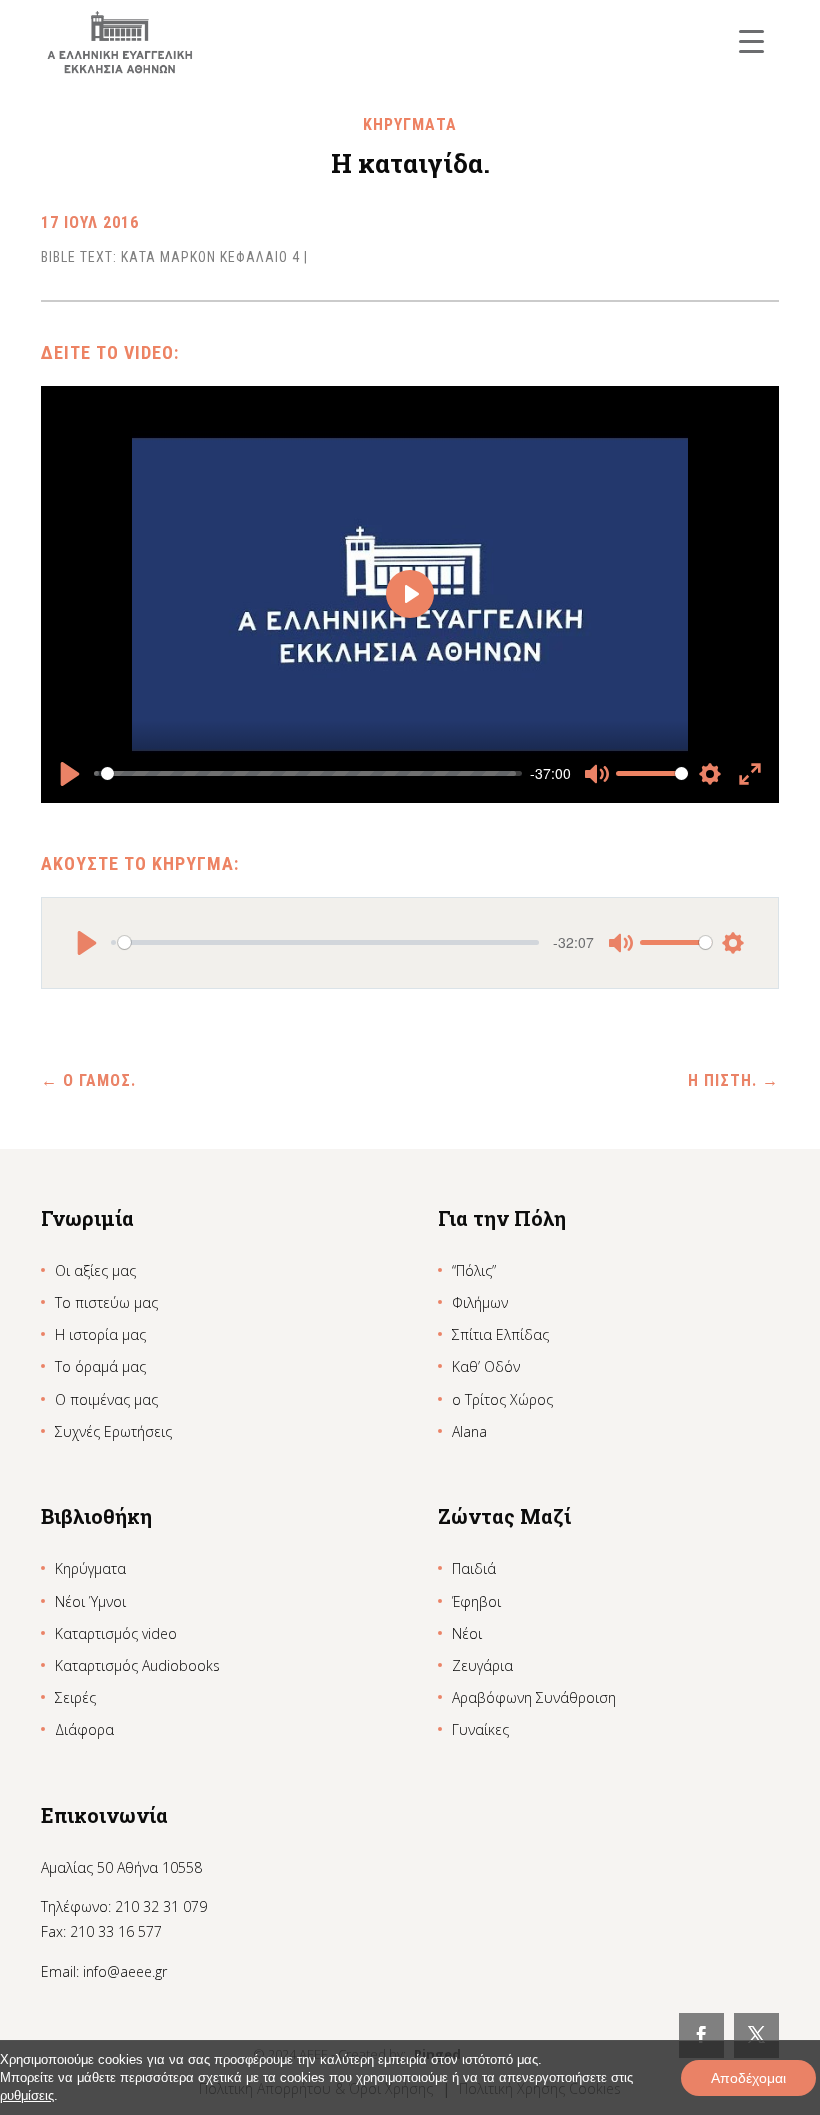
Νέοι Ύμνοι (90, 1601)
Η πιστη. (733, 1080)
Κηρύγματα (90, 1568)
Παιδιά (474, 1568)
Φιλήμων (480, 1302)
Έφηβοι (476, 1601)
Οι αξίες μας (95, 1270)
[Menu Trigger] (751, 40)
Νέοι (467, 1633)
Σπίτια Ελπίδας (500, 1334)
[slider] (308, 774)
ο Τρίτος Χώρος (502, 1399)
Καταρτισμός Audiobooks (137, 1665)
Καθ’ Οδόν (486, 1366)
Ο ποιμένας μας (106, 1399)
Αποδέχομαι (748, 2078)
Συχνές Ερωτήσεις (113, 1431)
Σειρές (75, 1697)
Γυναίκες (480, 1729)
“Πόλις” (474, 1270)
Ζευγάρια (482, 1665)
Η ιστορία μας (100, 1334)
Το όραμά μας (100, 1366)
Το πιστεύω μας (106, 1302)
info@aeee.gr (125, 1971)
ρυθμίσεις (27, 2095)
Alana (469, 1431)
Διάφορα (84, 1729)
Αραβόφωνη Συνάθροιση (534, 1697)
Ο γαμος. (88, 1080)
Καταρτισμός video (116, 1633)
